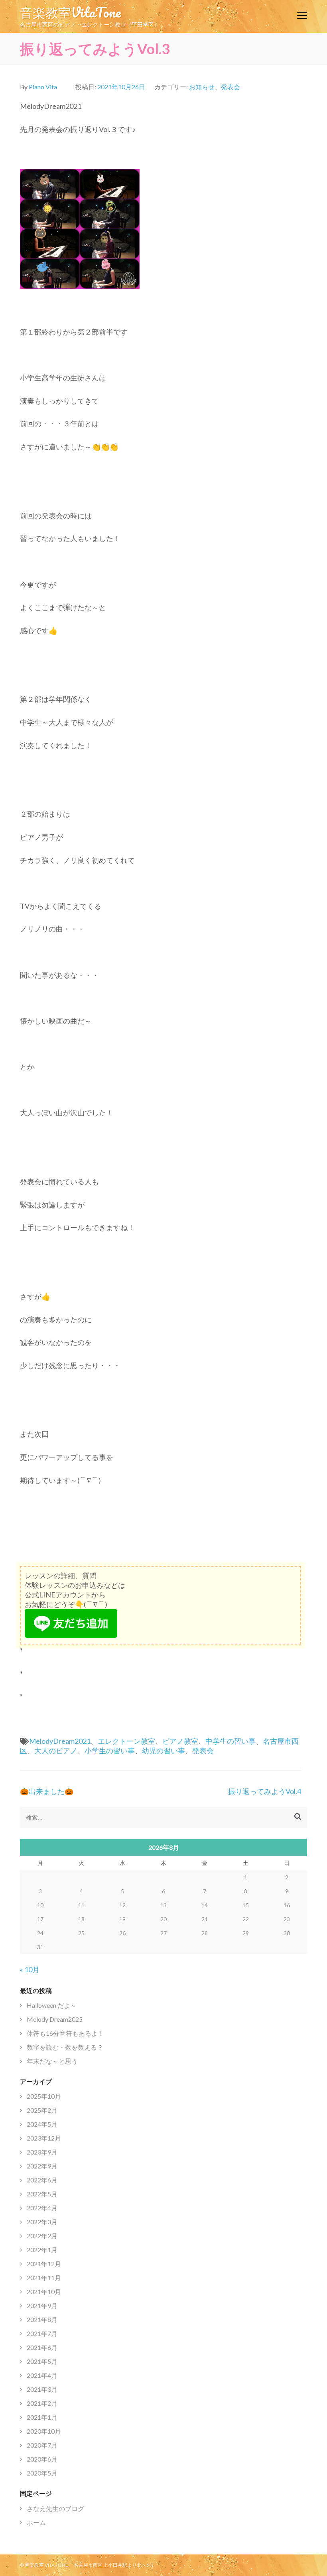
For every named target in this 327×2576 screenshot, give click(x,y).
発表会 (230, 87)
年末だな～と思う (52, 2061)
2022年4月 (42, 2208)
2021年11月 (44, 2278)
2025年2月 (42, 2110)
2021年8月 (42, 2319)
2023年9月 (42, 2152)
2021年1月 (42, 2417)
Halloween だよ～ (52, 2005)
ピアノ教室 (180, 1741)
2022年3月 (42, 2222)
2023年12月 (44, 2138)
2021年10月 (44, 2291)
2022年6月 (42, 2180)
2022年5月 (42, 2194)
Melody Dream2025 (55, 2019)
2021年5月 (42, 2361)
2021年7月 (42, 2333)
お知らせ (202, 87)
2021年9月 (42, 2305)
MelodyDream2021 (60, 1741)
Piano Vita (43, 87)
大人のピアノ (56, 1751)
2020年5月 (42, 2473)
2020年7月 (42, 2445)
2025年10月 (44, 2096)
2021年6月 (42, 2347)
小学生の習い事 (110, 1751)
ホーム (36, 2522)
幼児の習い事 (163, 1751)
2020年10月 (44, 2431)
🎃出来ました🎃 (47, 1791)
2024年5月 (42, 2124)
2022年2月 (42, 2236)
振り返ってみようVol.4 (265, 1791)
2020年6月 (42, 2459)
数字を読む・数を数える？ (65, 2047)
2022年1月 (42, 2250)
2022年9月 (42, 2166)
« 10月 (30, 1969)
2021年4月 (42, 2375)
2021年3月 (42, 2389)
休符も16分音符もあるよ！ (65, 2033)
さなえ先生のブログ (55, 2508)
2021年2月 (42, 2403)
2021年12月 (44, 2264)
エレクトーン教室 (126, 1741)
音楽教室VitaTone (70, 12)
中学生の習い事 (230, 1741)
